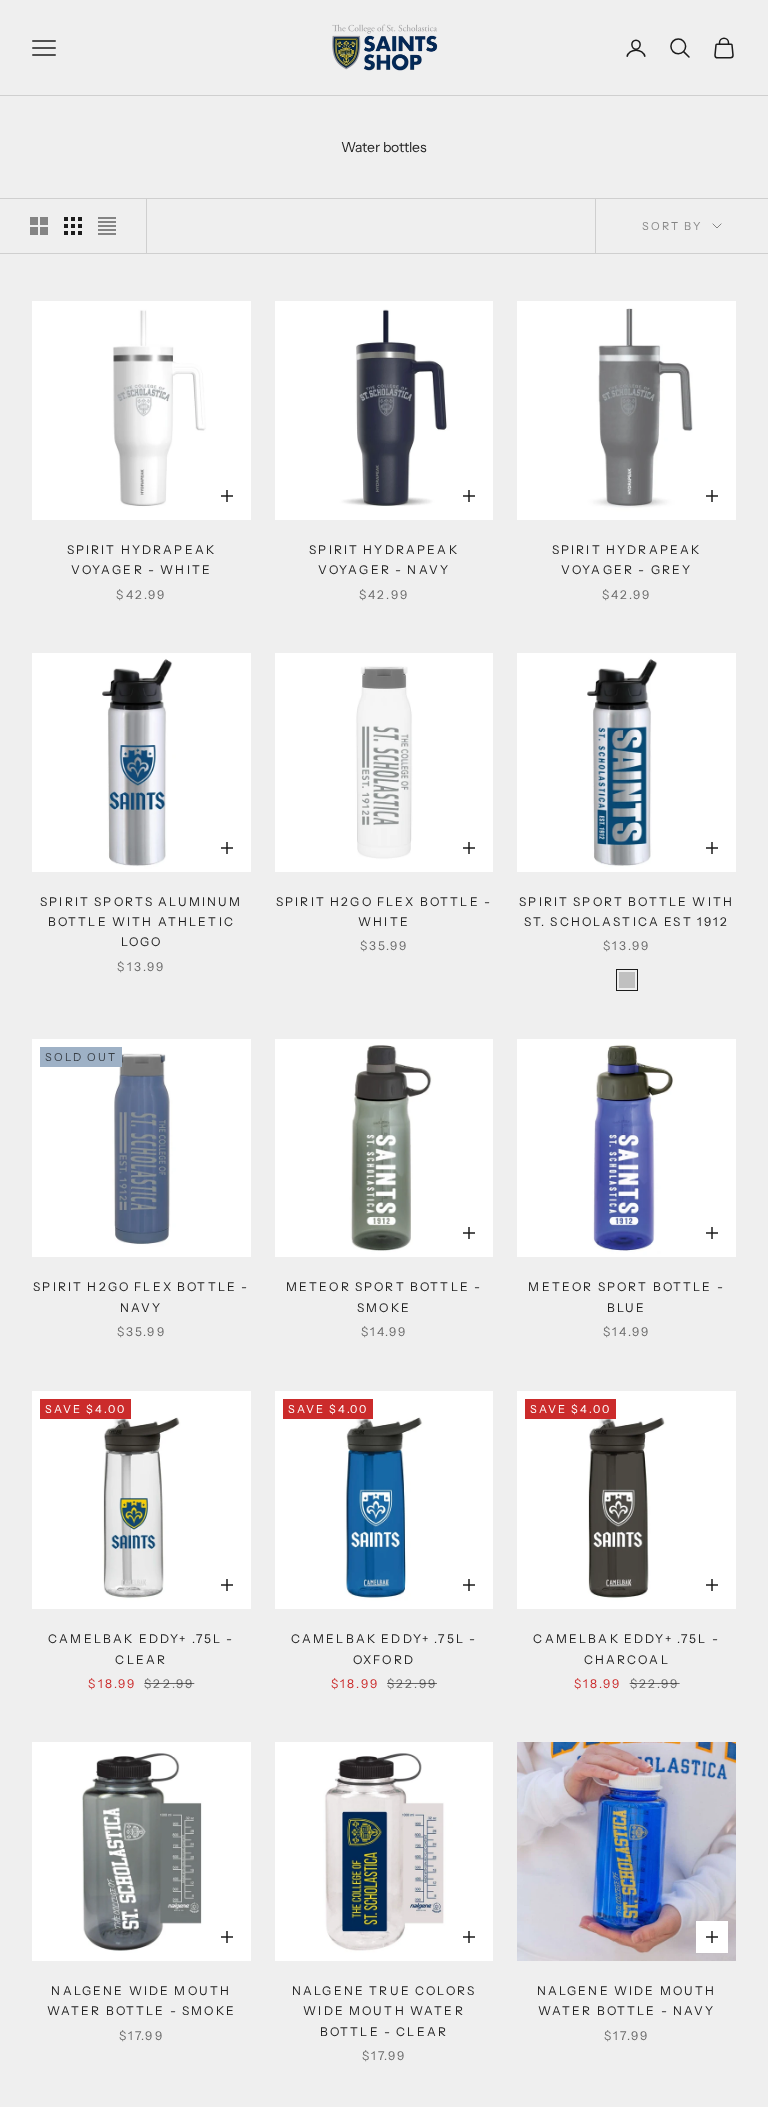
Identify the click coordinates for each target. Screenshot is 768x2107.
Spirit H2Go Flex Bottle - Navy (141, 1296)
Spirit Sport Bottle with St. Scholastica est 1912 (626, 911)
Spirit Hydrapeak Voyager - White (142, 559)
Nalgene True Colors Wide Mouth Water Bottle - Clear (384, 2011)
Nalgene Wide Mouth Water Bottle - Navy (627, 2000)
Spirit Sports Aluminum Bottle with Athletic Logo (141, 922)
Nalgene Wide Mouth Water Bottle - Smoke (141, 2000)
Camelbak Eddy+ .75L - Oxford (384, 1648)
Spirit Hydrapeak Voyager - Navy (384, 559)
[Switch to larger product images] (39, 226)
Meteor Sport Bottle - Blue (626, 1296)
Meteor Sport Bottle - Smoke (384, 1296)
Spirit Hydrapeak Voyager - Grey (627, 559)
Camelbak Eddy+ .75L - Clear (141, 1648)
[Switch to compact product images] (107, 226)
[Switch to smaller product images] (73, 226)
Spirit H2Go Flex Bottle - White (384, 911)
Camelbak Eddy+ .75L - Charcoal (626, 1648)
